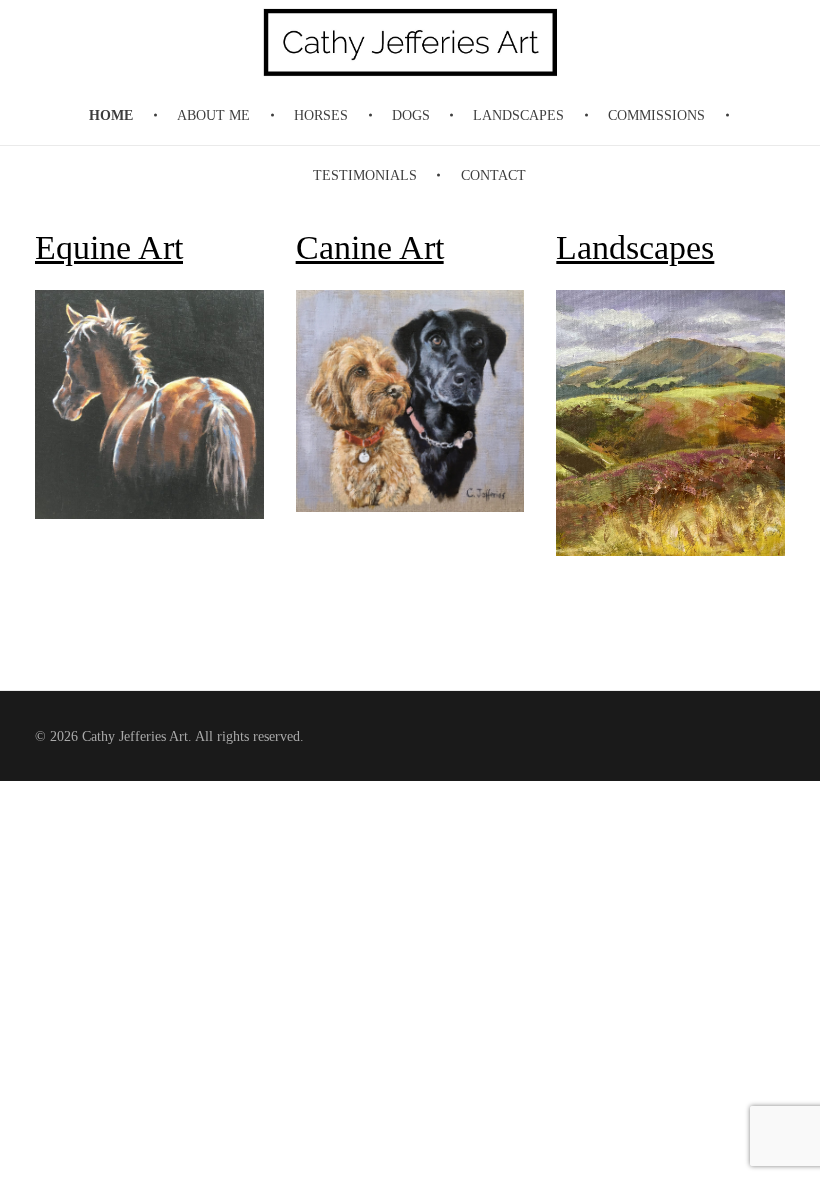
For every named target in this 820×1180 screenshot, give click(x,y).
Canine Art (370, 247)
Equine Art (109, 247)
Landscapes (635, 247)
